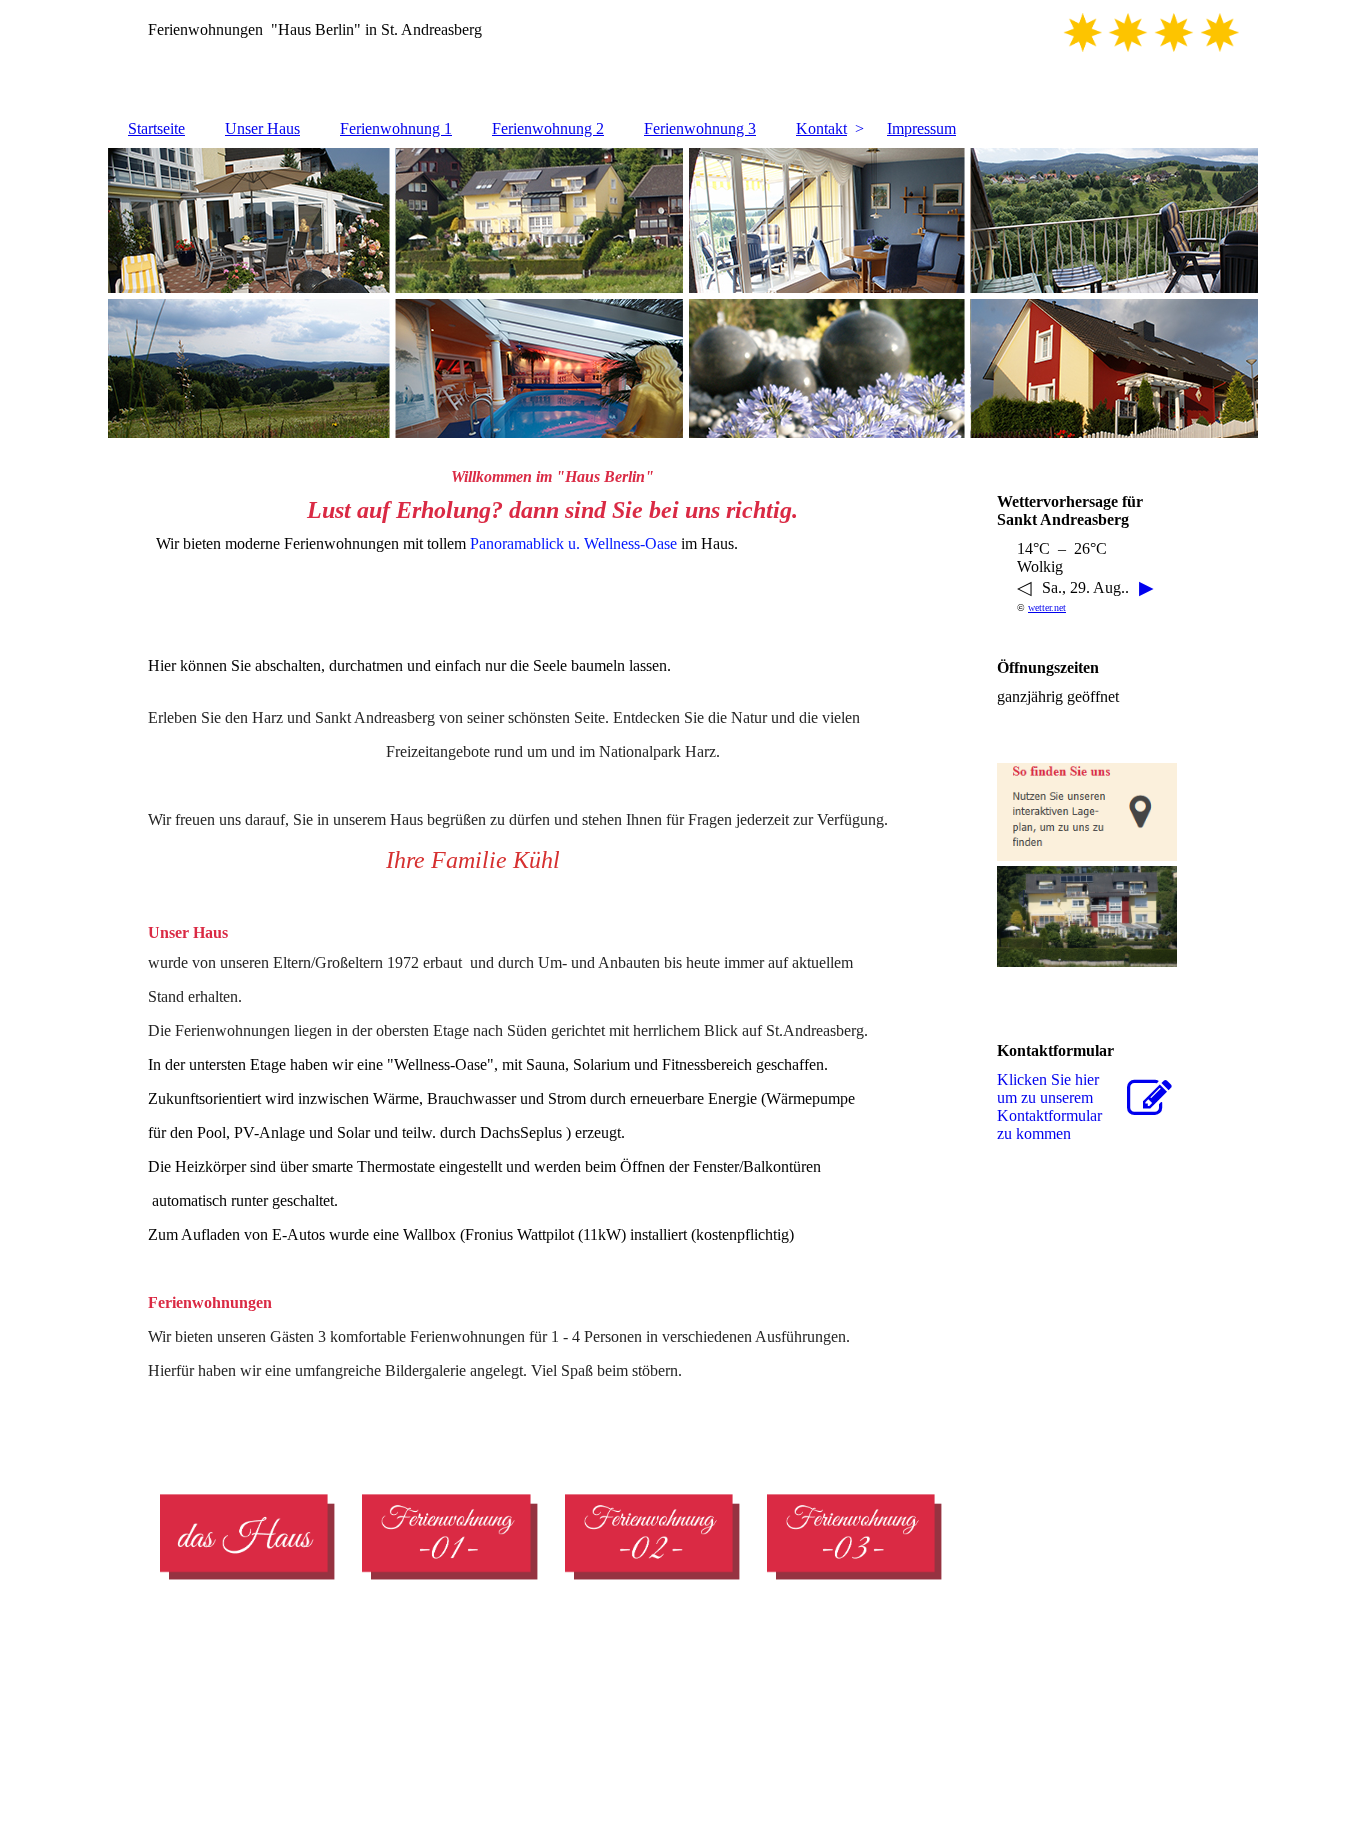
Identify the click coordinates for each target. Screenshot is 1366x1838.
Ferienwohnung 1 (396, 128)
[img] (683, 55)
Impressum (921, 128)
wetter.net (1047, 607)
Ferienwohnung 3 (700, 128)
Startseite (156, 128)
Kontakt (821, 128)
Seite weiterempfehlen (863, 1742)
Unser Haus (262, 128)
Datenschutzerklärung (713, 1742)
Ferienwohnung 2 (548, 128)
